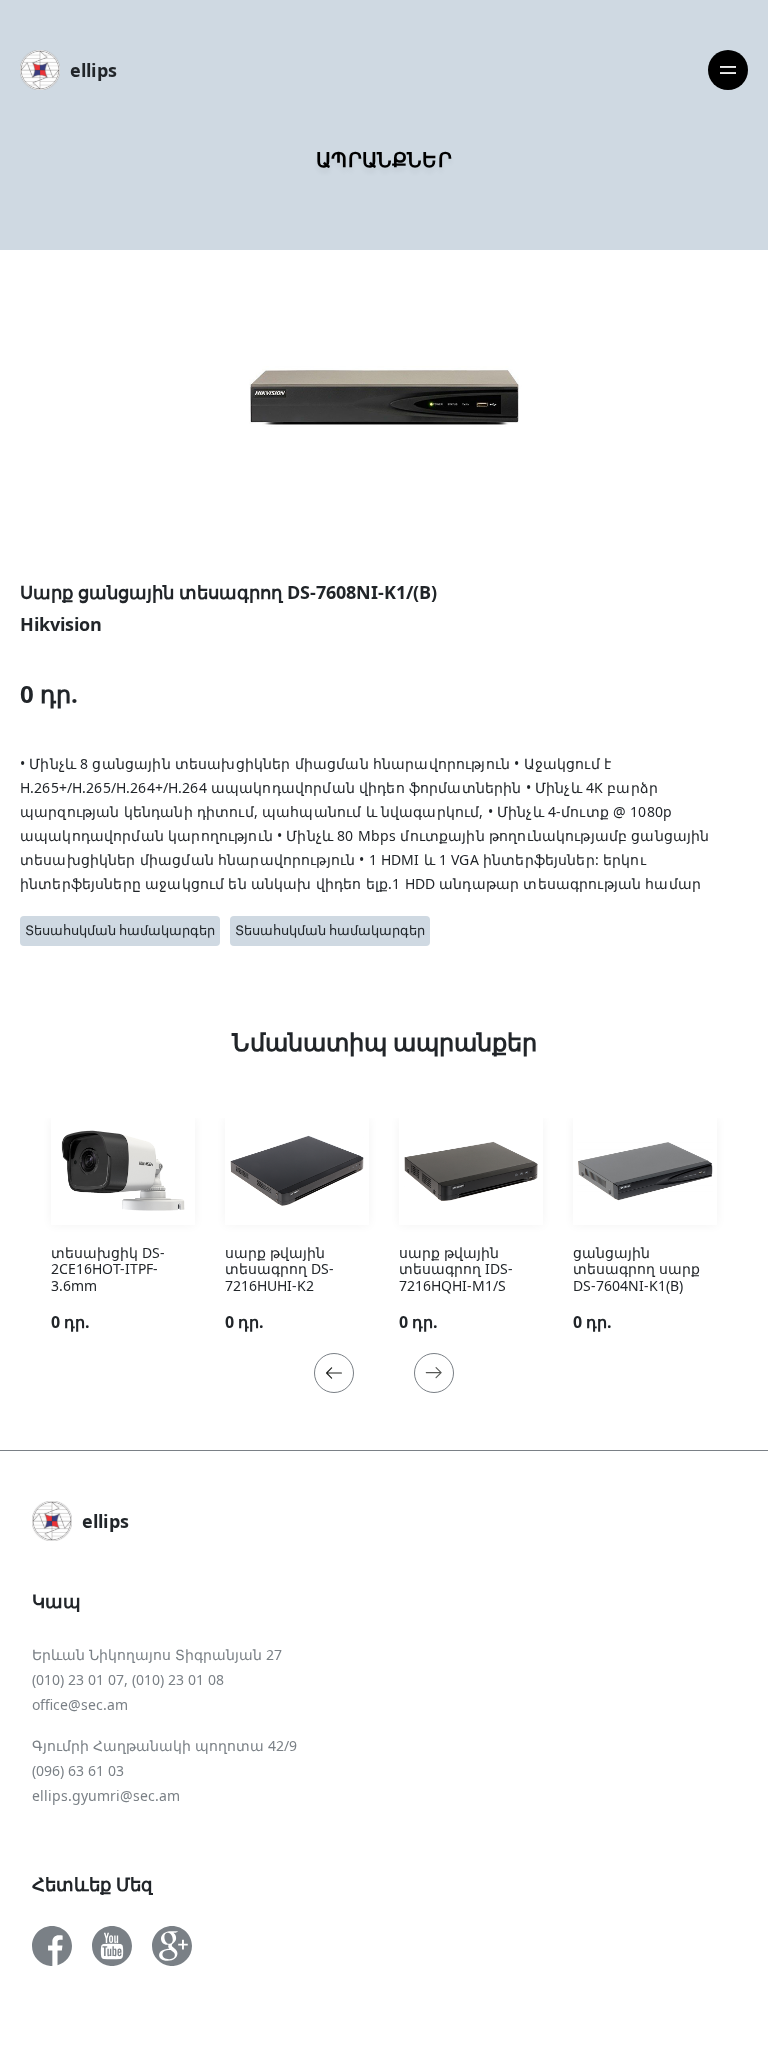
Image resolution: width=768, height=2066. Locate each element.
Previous (334, 1373)
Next (434, 1373)
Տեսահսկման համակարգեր (120, 930)
